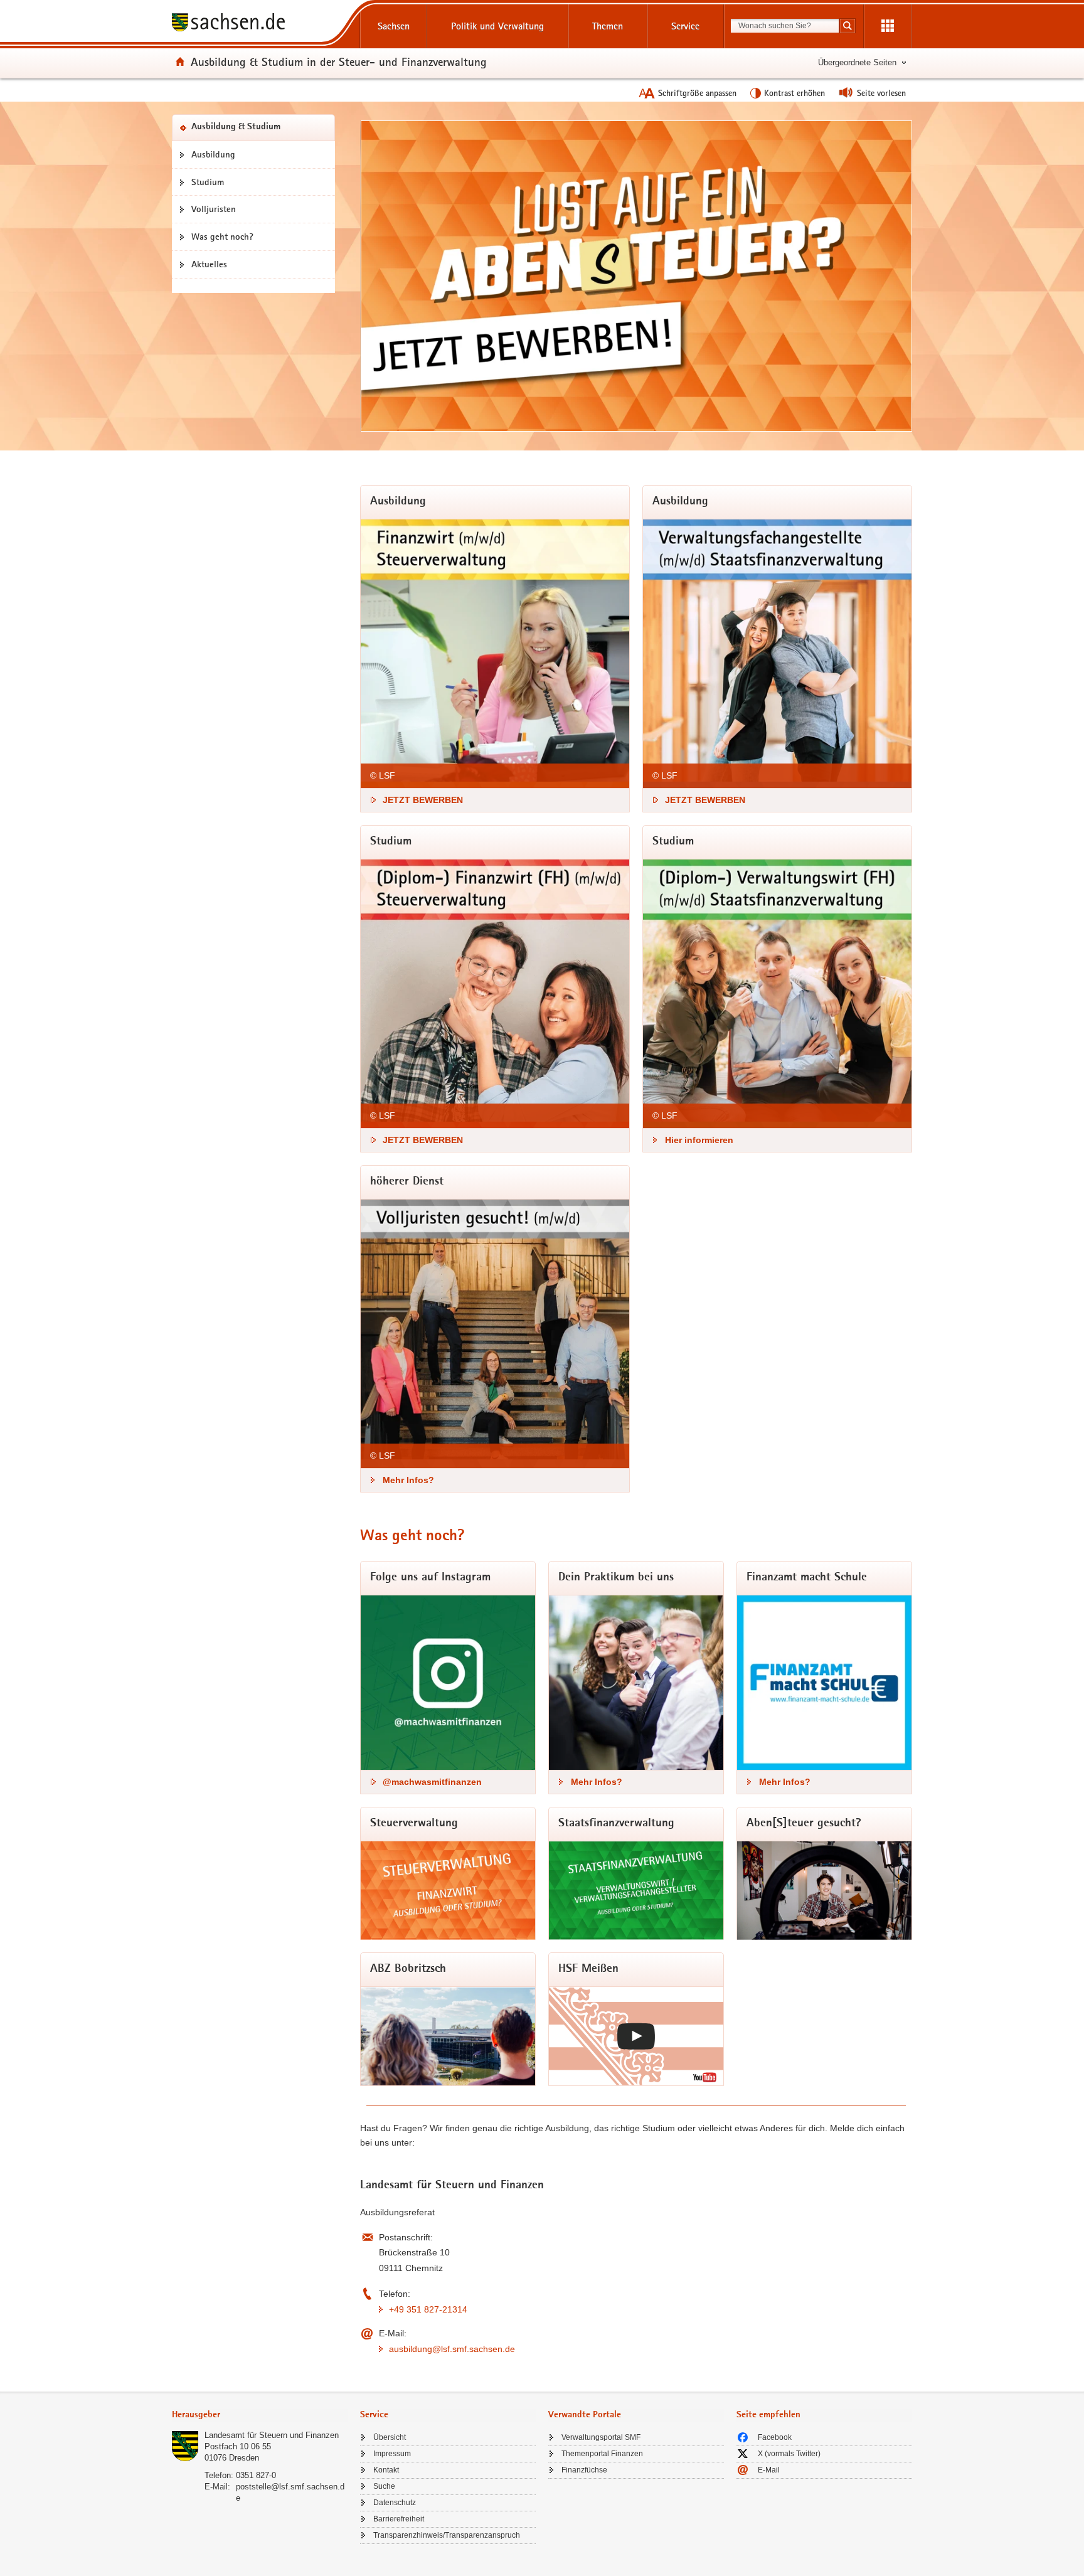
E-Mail (769, 2470)
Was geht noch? (222, 237)
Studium (208, 182)
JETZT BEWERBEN (423, 800)
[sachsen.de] (260, 24)
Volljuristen (214, 209)
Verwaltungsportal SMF (601, 2437)
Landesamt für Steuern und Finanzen (272, 2435)
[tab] (260, 2416)
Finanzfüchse (584, 2470)
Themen (608, 26)
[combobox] (785, 26)
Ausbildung (213, 154)
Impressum (392, 2454)
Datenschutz (395, 2503)
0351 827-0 (256, 2475)
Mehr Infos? (408, 1480)
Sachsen (394, 26)
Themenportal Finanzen (602, 2454)
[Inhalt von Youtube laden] (636, 2036)
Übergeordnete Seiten (857, 62)
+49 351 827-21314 (428, 2309)
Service (685, 26)
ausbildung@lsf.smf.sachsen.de (452, 2349)
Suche (384, 2486)
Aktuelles (209, 264)
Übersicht (390, 2437)
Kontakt (386, 2470)
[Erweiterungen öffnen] (888, 26)
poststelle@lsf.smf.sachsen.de (290, 2492)
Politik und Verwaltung (497, 26)
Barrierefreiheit (399, 2519)
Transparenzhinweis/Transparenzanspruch (447, 2535)
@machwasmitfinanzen (432, 1782)
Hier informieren (699, 1140)
